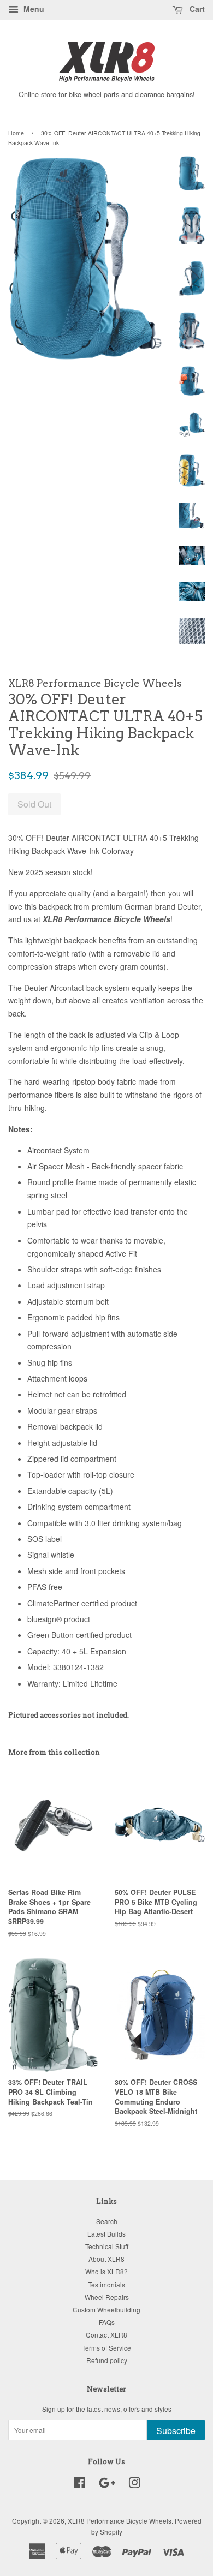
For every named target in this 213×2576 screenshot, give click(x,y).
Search (107, 2221)
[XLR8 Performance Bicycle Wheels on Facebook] (79, 2485)
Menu (33, 9)
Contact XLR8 (106, 2335)
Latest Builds (106, 2234)
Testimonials (106, 2284)
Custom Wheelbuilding (106, 2309)
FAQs (107, 2322)
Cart (196, 9)
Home (16, 133)
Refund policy (107, 2360)
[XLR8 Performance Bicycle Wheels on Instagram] (134, 2485)
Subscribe (176, 2431)
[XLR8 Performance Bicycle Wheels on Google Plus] (107, 2485)
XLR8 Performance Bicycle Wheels (120, 2521)
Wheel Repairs (107, 2297)
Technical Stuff (107, 2246)
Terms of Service (106, 2348)
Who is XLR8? (106, 2271)
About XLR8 (106, 2259)
